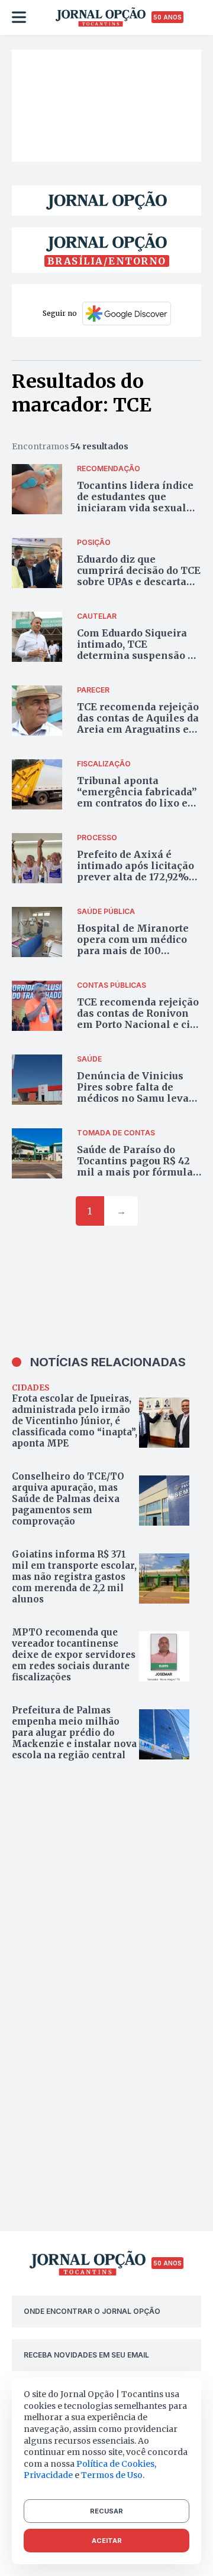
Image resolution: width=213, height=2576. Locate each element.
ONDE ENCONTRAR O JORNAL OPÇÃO (92, 2311)
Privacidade (48, 2475)
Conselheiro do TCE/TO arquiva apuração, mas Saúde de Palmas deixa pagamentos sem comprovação (68, 1499)
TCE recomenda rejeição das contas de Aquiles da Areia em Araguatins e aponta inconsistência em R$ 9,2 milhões (138, 729)
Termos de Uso (112, 2475)
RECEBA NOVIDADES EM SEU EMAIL (86, 2355)
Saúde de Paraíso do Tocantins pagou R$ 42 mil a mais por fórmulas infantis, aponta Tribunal (138, 1172)
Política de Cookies (115, 2464)
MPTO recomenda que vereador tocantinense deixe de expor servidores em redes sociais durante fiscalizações (74, 1655)
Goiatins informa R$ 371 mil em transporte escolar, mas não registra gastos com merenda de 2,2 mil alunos (74, 1577)
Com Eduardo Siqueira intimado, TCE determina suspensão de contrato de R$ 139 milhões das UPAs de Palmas (138, 661)
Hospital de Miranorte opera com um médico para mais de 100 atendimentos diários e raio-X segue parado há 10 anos (135, 956)
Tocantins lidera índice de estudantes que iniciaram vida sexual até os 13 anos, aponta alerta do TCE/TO (135, 508)
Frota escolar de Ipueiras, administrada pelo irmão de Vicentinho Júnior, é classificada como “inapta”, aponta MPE (75, 1421)
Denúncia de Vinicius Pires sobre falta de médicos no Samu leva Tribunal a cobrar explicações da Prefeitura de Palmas (133, 1104)
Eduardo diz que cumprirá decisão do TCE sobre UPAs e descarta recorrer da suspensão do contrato (139, 582)
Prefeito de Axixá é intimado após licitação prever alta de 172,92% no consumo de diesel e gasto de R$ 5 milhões (135, 877)
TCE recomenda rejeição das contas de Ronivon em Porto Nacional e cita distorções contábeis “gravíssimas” (138, 1025)
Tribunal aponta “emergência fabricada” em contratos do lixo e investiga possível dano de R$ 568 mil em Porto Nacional (137, 809)
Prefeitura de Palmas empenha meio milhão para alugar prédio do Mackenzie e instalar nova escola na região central (74, 1733)
